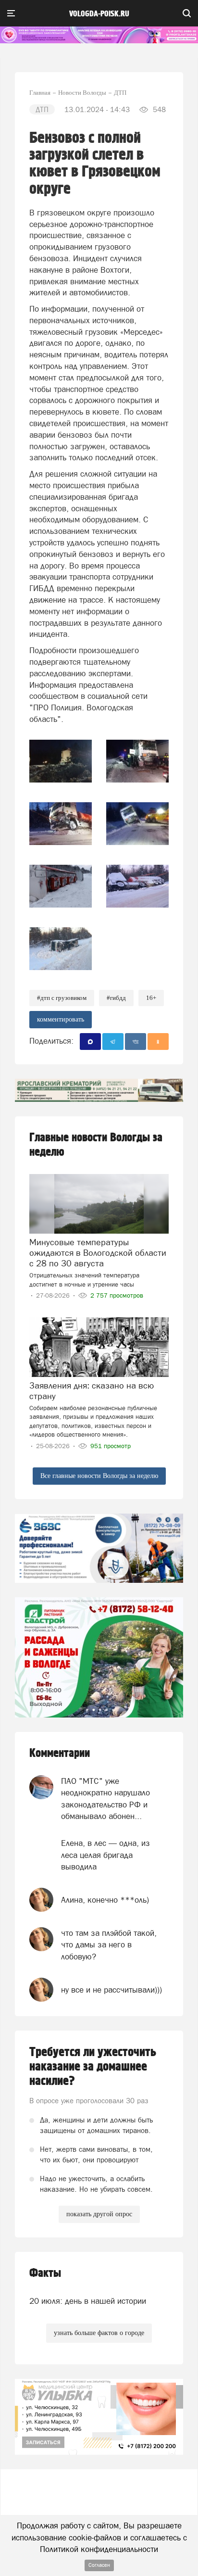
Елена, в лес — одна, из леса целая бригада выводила (105, 1855)
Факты (45, 2273)
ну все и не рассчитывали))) (111, 1990)
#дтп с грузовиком (62, 998)
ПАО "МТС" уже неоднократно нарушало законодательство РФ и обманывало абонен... (105, 1799)
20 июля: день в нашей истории (88, 2301)
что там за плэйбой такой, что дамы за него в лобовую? (109, 1945)
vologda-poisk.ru (99, 14)
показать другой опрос (99, 2214)
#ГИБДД (116, 998)
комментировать (61, 1019)
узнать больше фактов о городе (99, 2333)
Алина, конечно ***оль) (105, 1900)
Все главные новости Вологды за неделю (99, 1476)
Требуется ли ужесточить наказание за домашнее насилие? (93, 2067)
